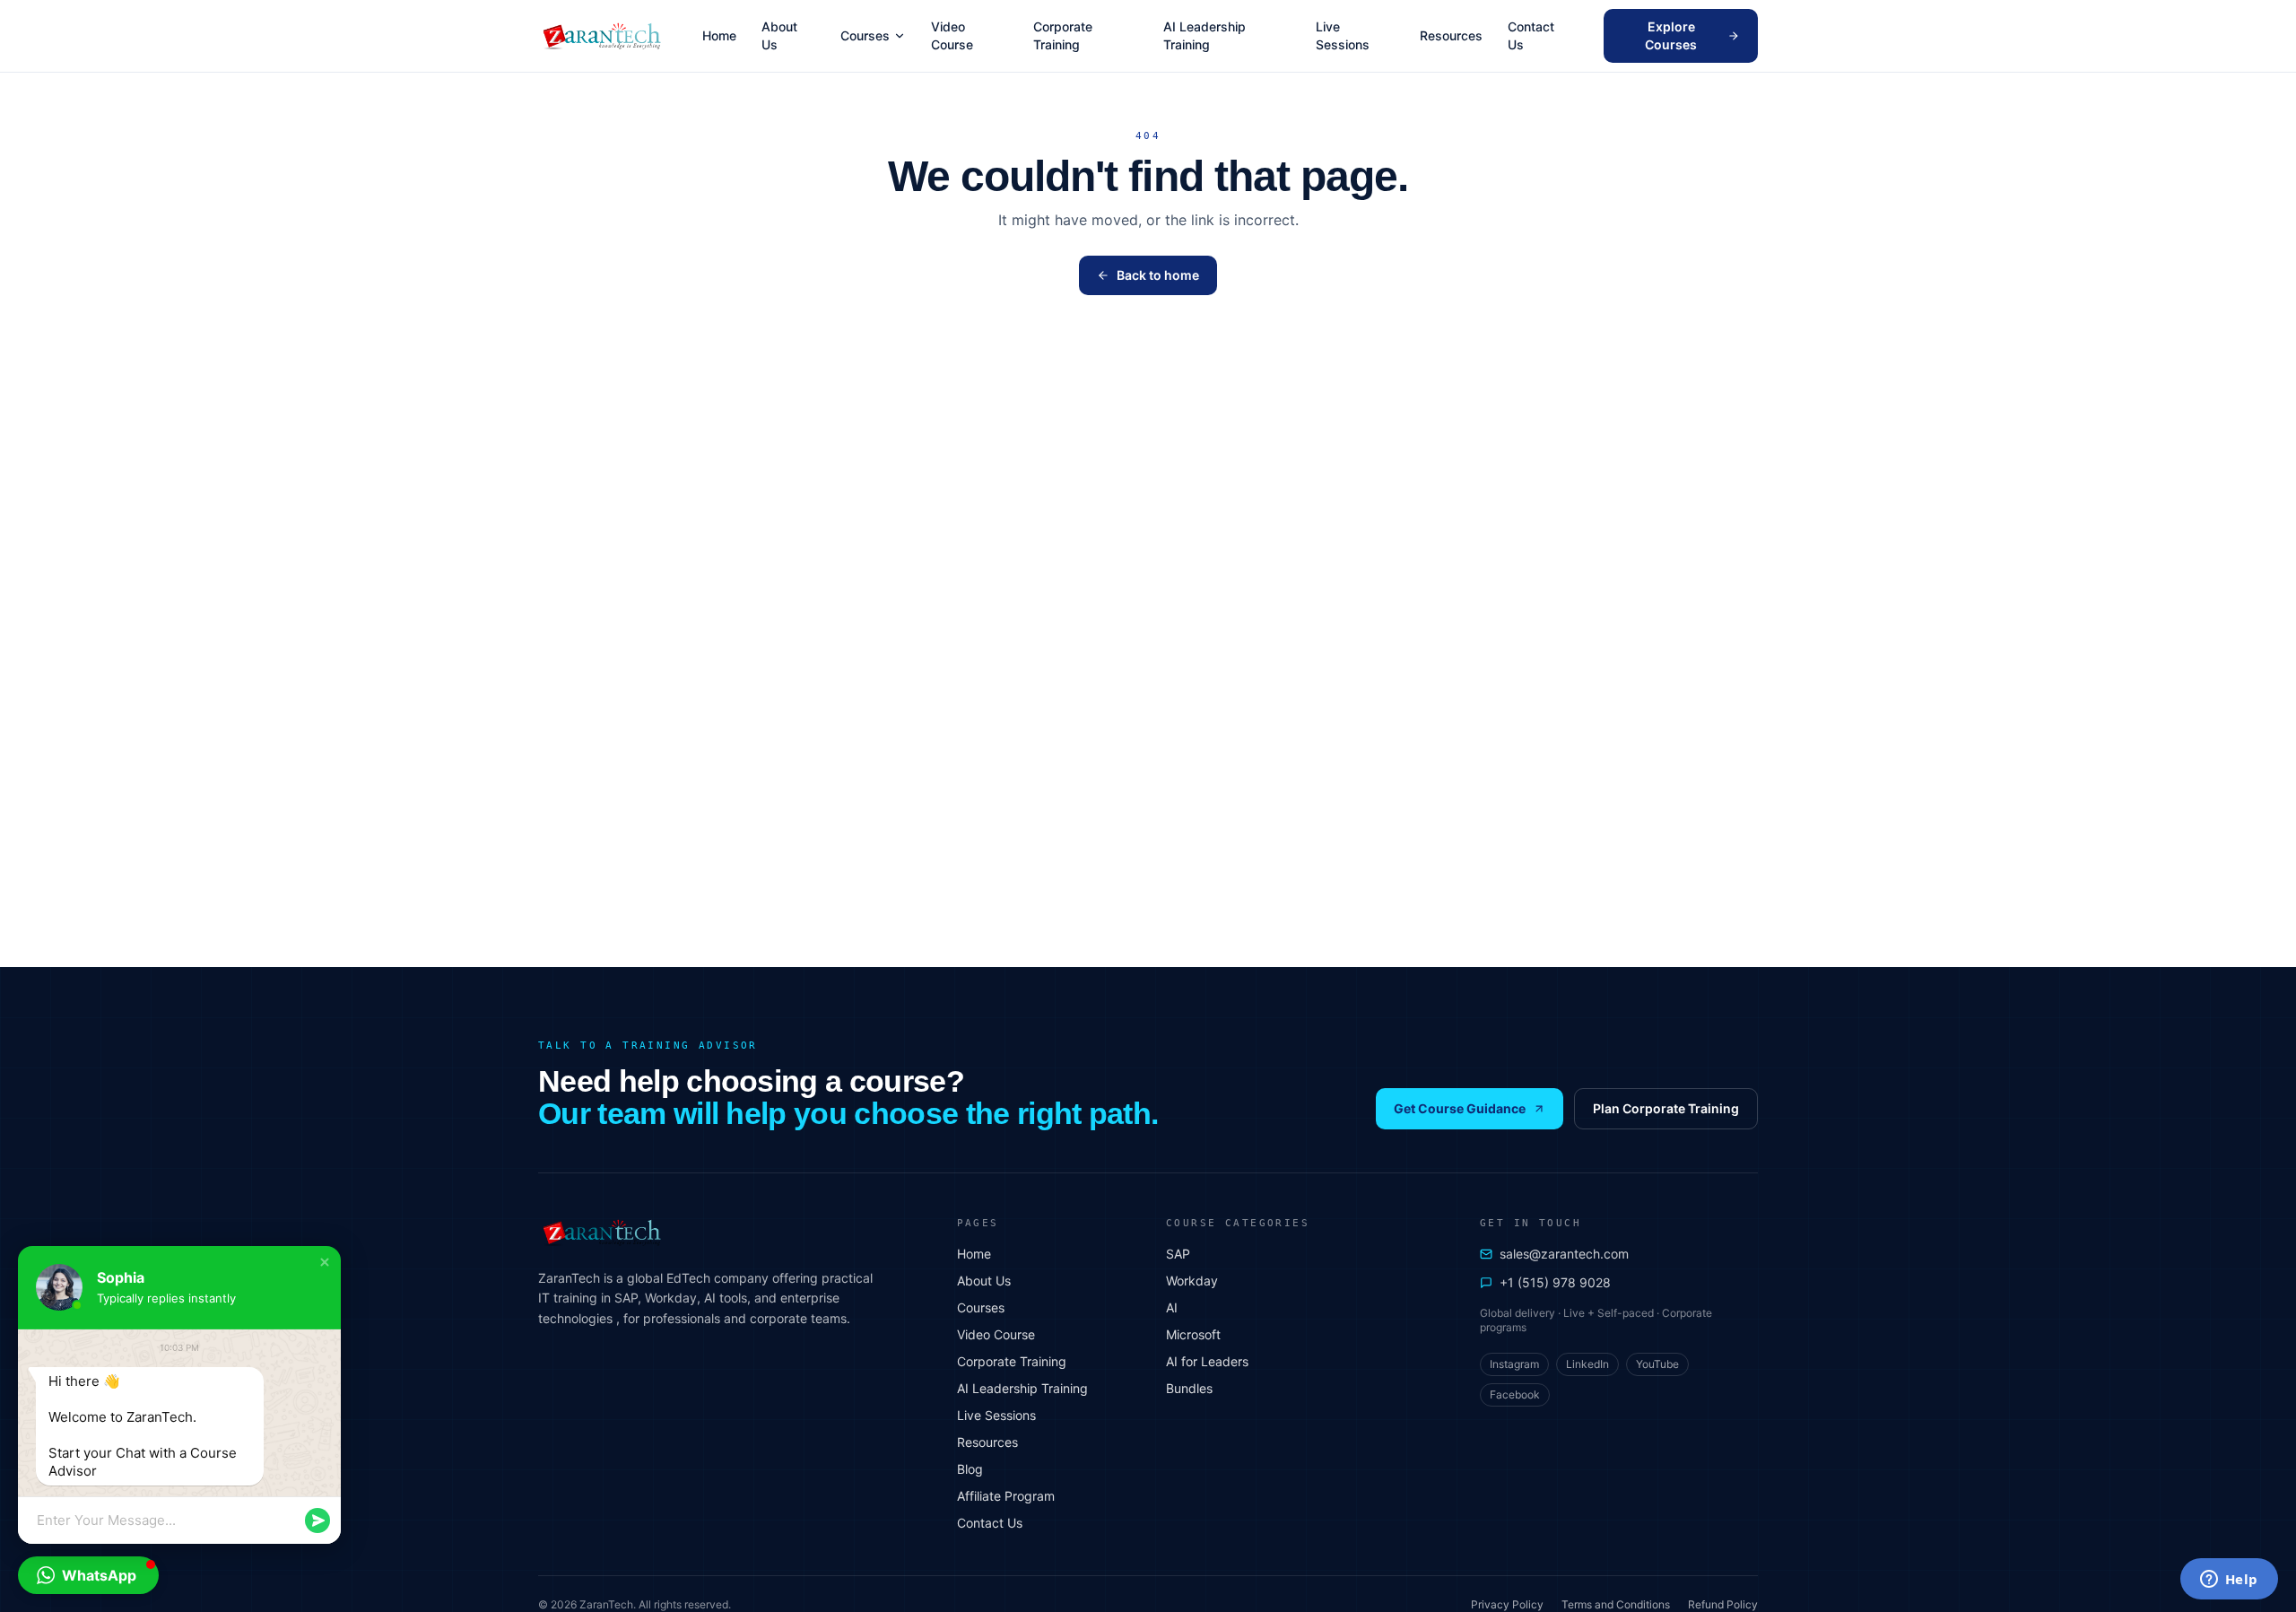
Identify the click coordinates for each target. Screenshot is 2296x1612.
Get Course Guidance (1460, 1108)
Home (719, 35)
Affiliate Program (1006, 1496)
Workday (1192, 1281)
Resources (1451, 35)
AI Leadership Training (1205, 35)
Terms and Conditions (1616, 1604)
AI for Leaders (1207, 1361)
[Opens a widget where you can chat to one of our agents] (2229, 1581)
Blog (970, 1469)
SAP (1178, 1254)
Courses (865, 35)
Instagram (1514, 1364)
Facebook (1515, 1394)
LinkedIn (1587, 1364)
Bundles (1189, 1388)
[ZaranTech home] (604, 36)
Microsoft (1193, 1334)
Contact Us (1531, 35)
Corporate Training (1063, 35)
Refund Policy (1723, 1604)
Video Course (952, 35)
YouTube (1657, 1364)
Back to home (1158, 275)
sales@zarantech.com (1564, 1254)
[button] (325, 1262)
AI (1172, 1307)
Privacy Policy (1507, 1604)
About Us (779, 35)
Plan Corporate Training (1666, 1108)
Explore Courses (1671, 35)
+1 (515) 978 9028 (1555, 1282)
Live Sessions (1343, 35)
